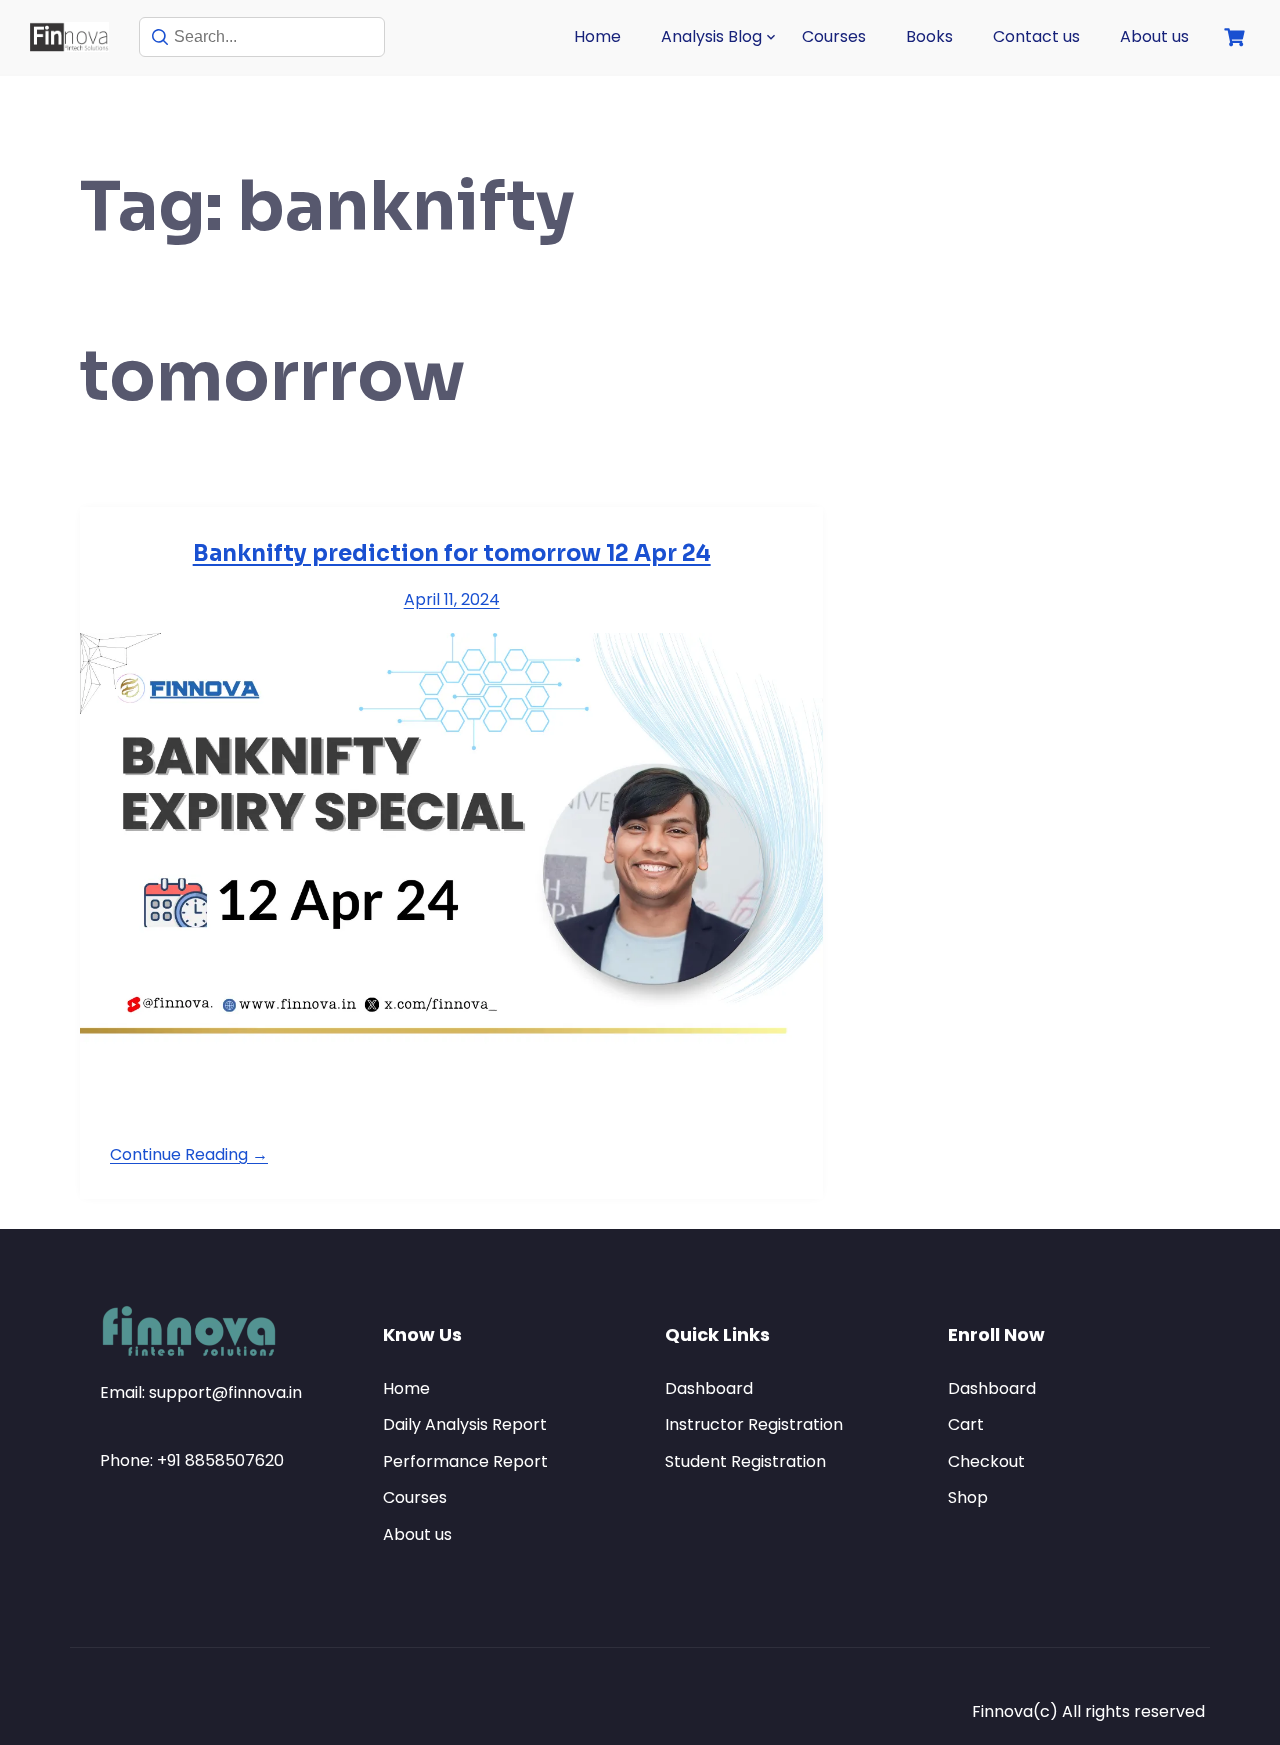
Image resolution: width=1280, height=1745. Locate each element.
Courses (834, 36)
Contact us (1036, 36)
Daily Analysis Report (465, 1424)
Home (597, 36)
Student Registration (745, 1461)
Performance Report (465, 1461)
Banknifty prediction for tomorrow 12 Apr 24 (452, 553)
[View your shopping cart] (1237, 37)
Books (929, 36)
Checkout (986, 1461)
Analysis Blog (711, 36)
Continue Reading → (189, 1154)
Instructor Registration (754, 1424)
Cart (966, 1424)
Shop (968, 1497)
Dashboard (709, 1388)
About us (1154, 36)
